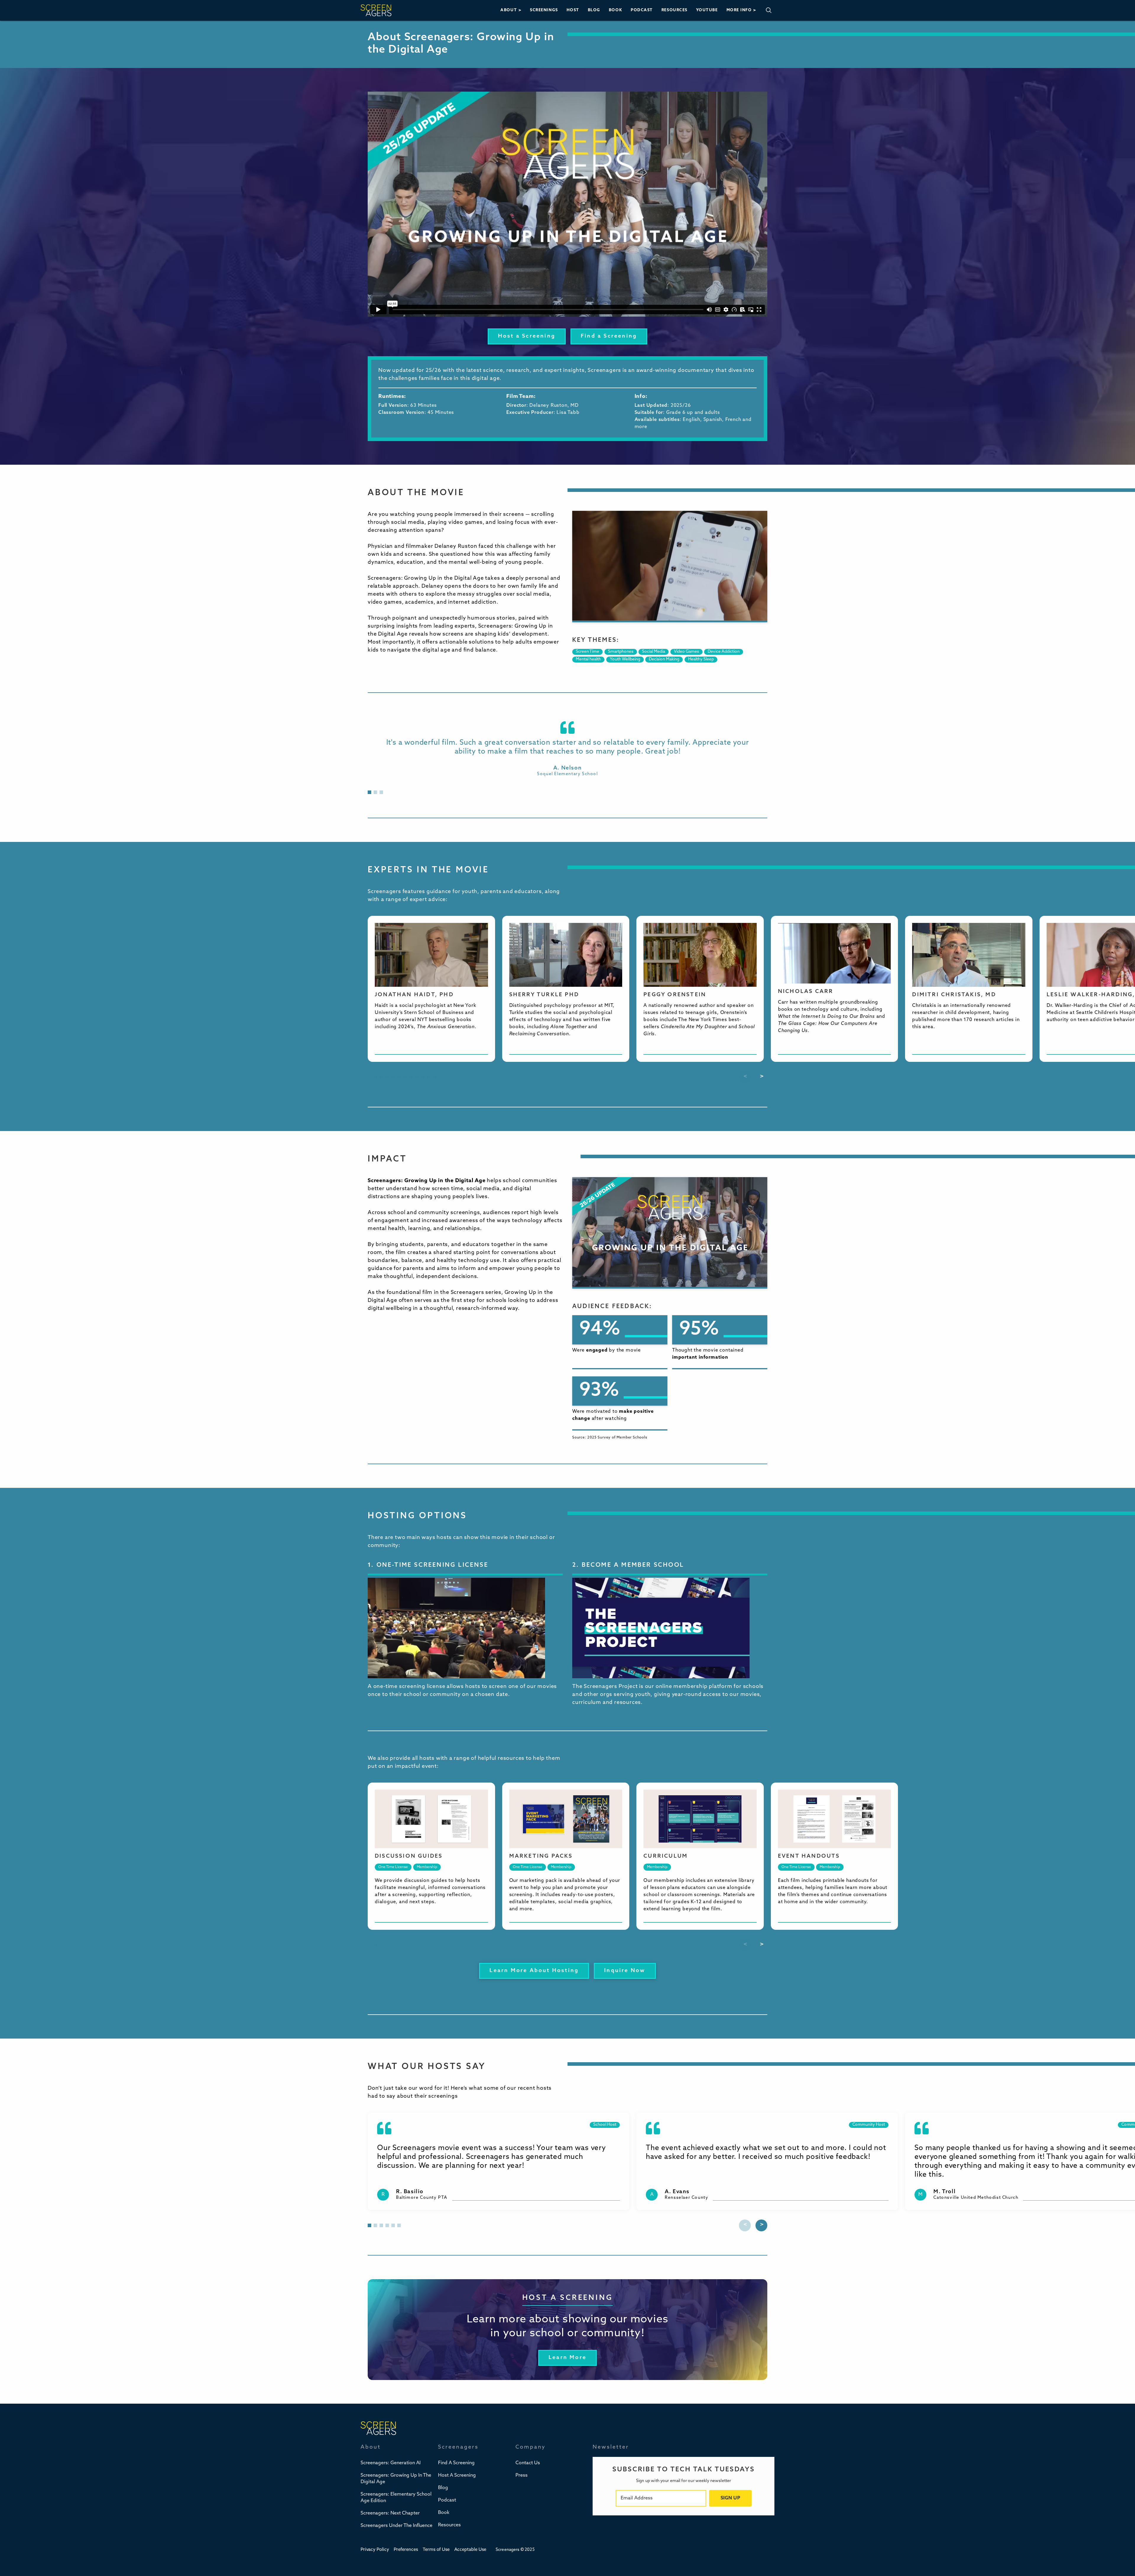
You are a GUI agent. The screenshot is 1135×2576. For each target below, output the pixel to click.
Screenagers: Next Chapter (390, 2513)
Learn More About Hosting (534, 1971)
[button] (511, 10)
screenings (544, 10)
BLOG (594, 10)
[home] (376, 10)
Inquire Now (625, 1971)
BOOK (616, 10)
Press (522, 2475)
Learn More (567, 2358)
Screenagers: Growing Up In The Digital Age (396, 2479)
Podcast (447, 2500)
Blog (443, 2488)
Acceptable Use (470, 2550)
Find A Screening (456, 2463)
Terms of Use (436, 2550)
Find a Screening (609, 336)
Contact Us (528, 2463)
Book (444, 2513)
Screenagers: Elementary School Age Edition (396, 2498)
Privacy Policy (375, 2550)
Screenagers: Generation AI (391, 2463)
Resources (449, 2525)
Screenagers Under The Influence (397, 2526)
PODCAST (642, 10)
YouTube (707, 10)
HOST (573, 10)
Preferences (406, 2550)
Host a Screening (527, 336)
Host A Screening (457, 2475)
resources (674, 10)
